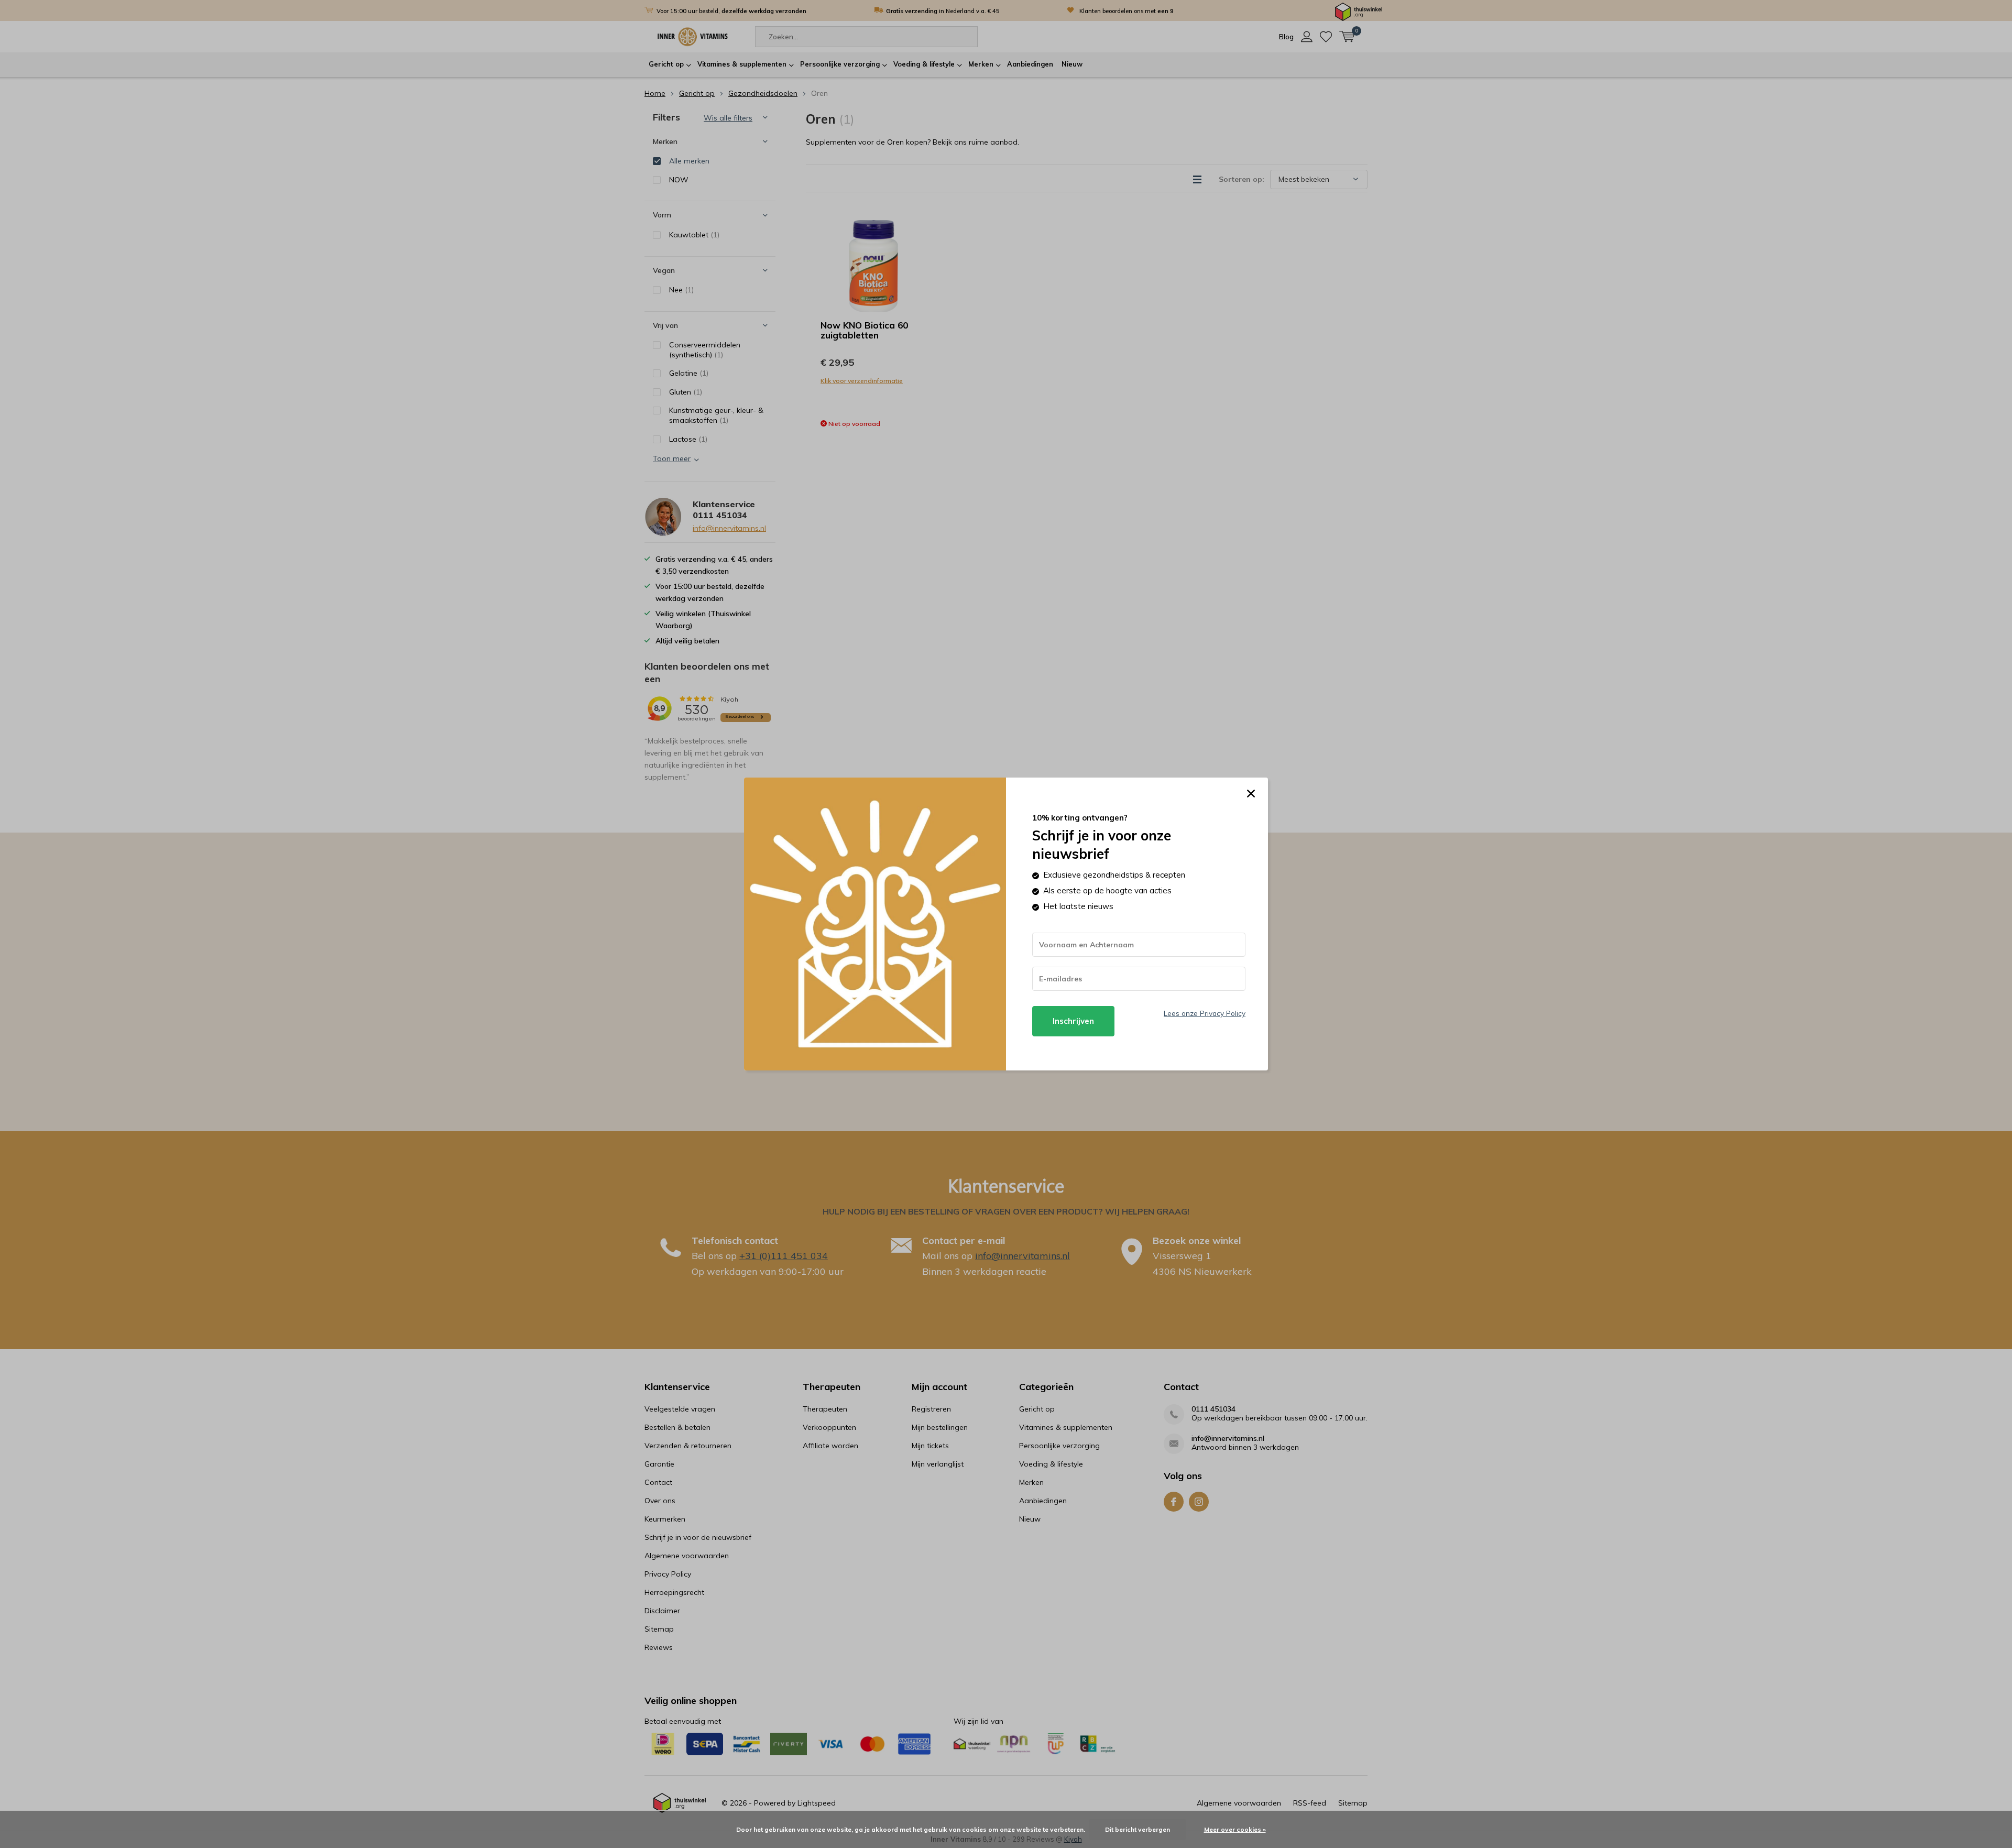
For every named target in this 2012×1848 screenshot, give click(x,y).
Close (1251, 794)
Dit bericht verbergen (1138, 1829)
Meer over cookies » (1235, 1829)
